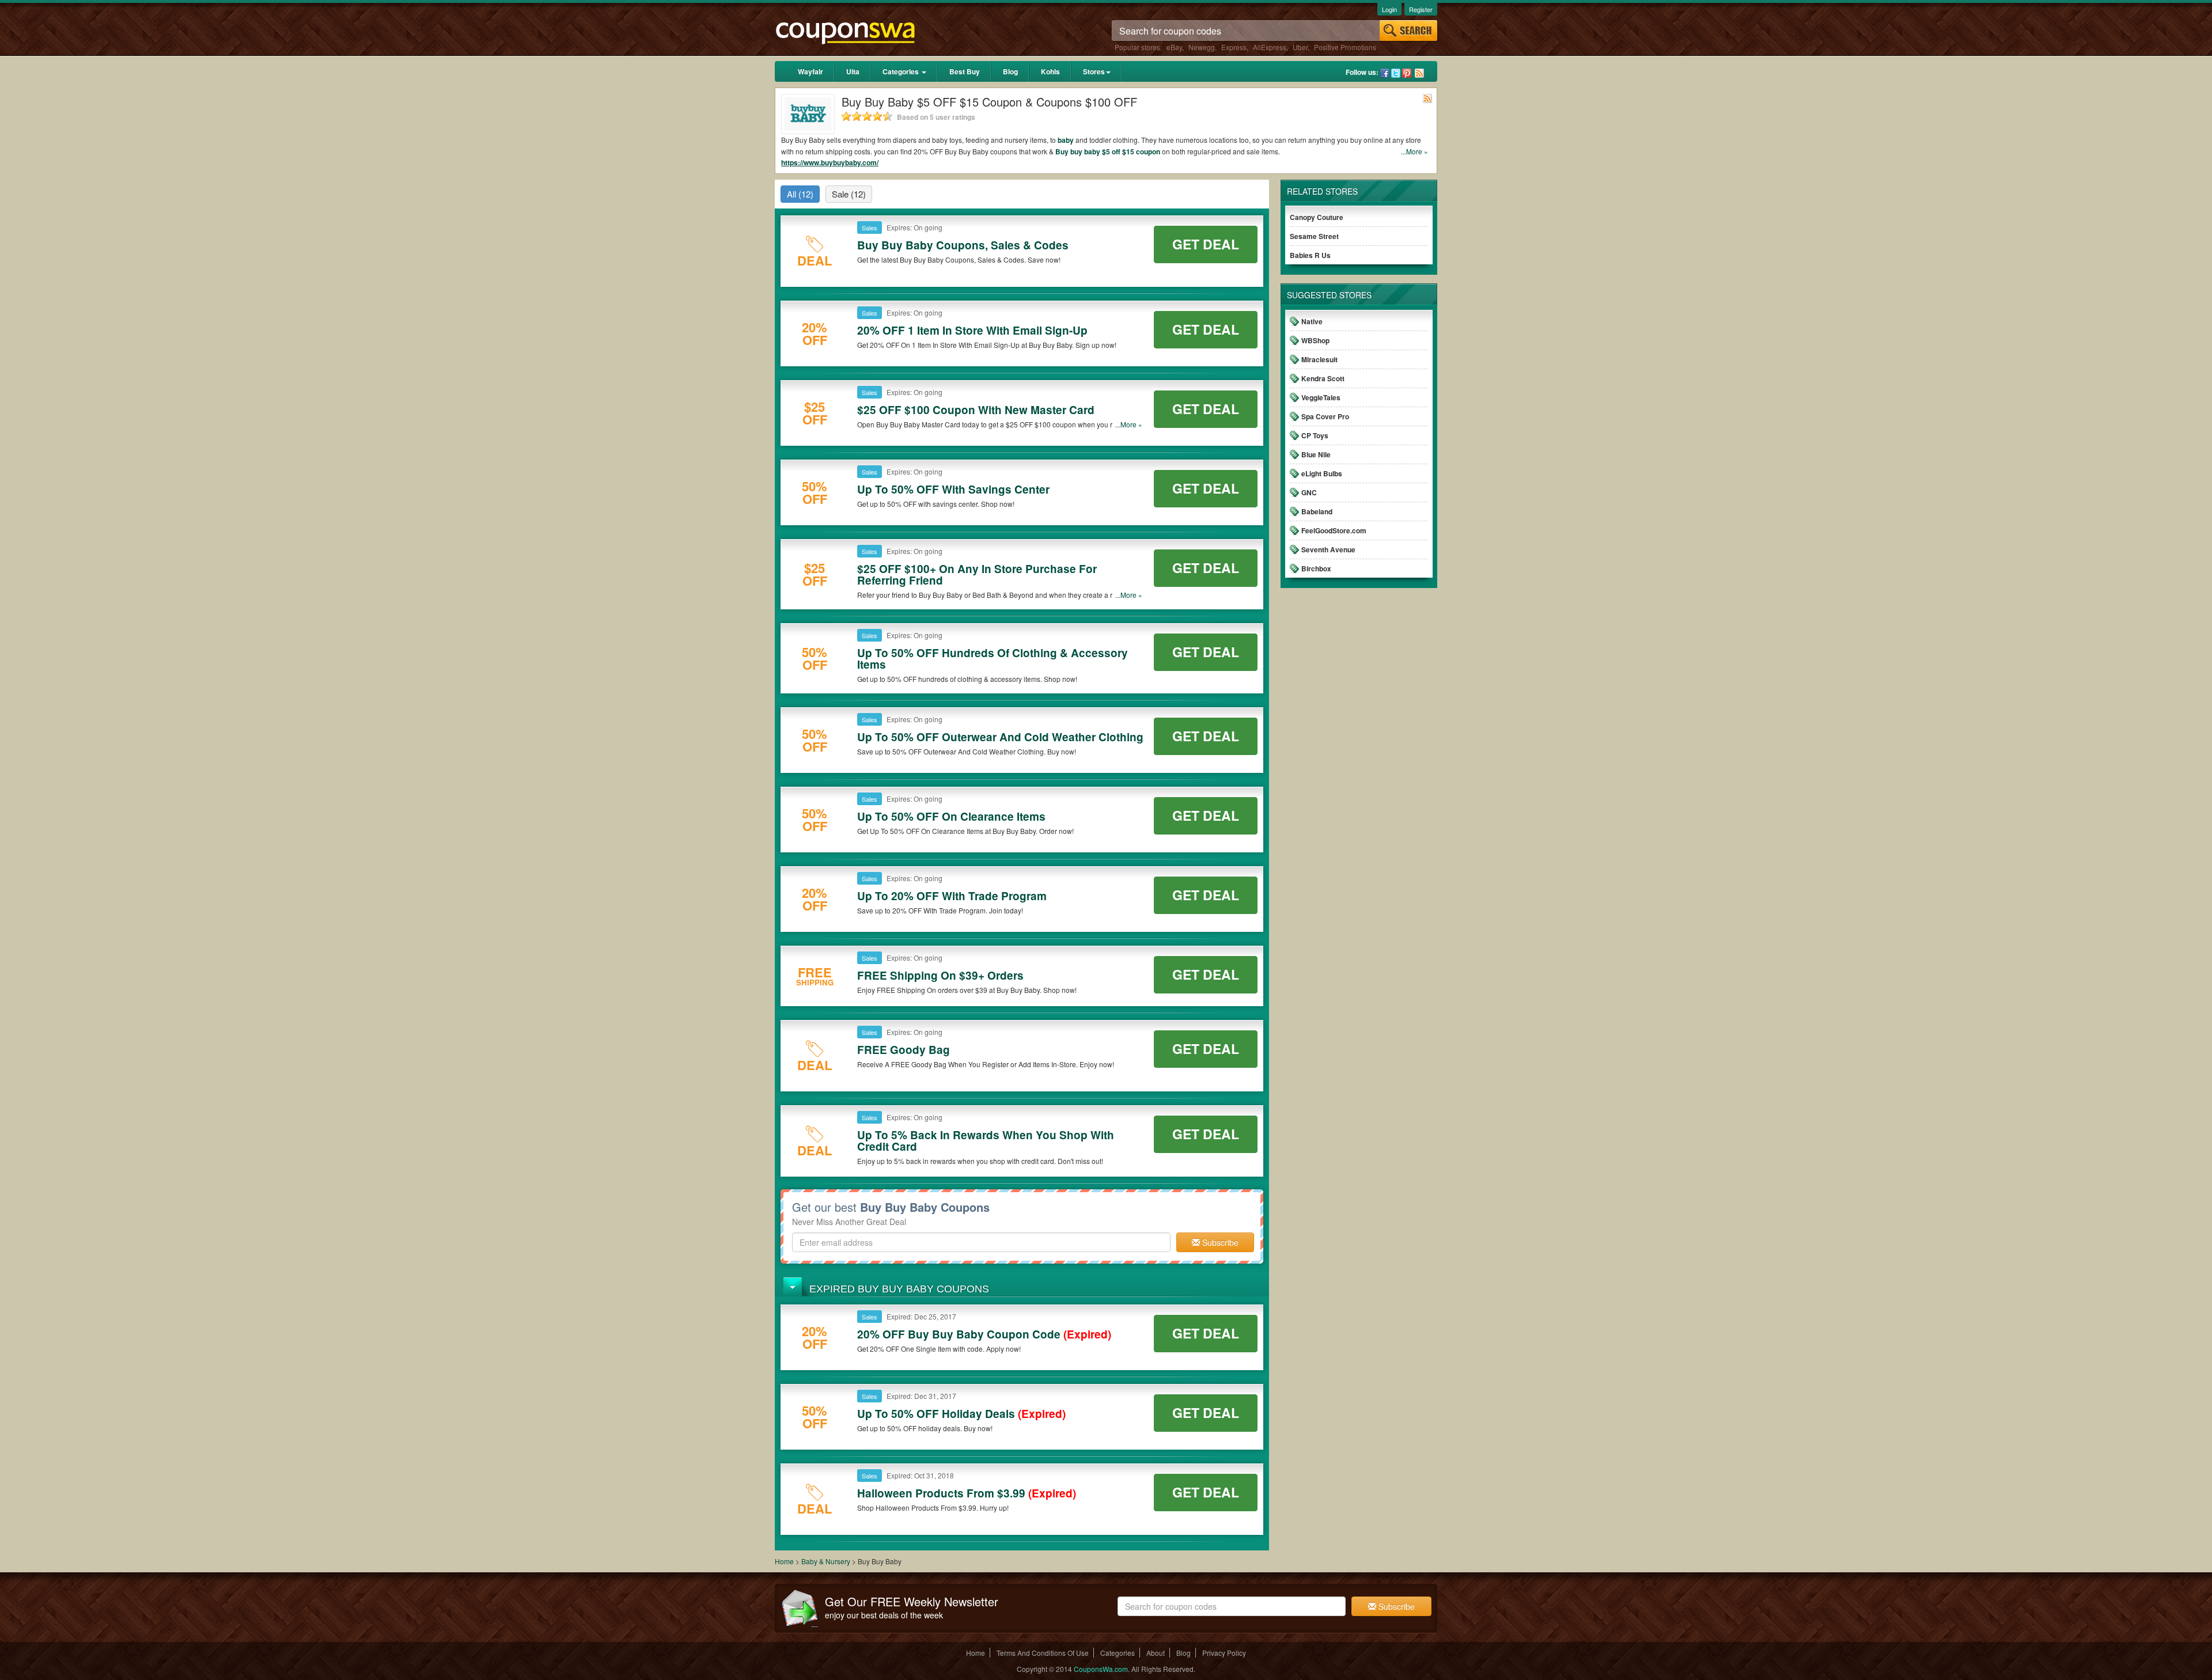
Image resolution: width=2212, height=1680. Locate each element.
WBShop (1315, 340)
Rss (1419, 73)
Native (1312, 321)
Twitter (1396, 73)
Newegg (1202, 47)
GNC (1309, 492)
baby (1066, 140)
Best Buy (965, 71)
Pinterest (1407, 73)
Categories (902, 71)
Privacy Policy (1224, 1653)
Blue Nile (1316, 454)
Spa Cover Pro (1325, 416)
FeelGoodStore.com (1334, 530)
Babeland (1317, 511)
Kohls (1050, 71)
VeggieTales (1321, 397)
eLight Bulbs (1322, 473)
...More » (1414, 151)
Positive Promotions (1345, 47)
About (1156, 1653)
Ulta (853, 71)
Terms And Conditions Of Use (1043, 1653)
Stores (1094, 71)
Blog (1010, 71)
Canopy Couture (1317, 217)
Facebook (1385, 73)
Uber (1300, 47)
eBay (1174, 47)
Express (1234, 47)
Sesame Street (1314, 236)
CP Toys (1315, 435)
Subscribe (1219, 1242)
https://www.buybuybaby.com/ (830, 162)
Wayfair (810, 71)
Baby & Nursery (826, 1561)
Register (1421, 9)
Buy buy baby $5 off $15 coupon (1108, 151)
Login (1389, 9)
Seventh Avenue (1328, 549)
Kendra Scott (1323, 378)
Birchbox (1316, 568)
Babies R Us (1310, 255)
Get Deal (1206, 244)
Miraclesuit (1319, 359)
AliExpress (1270, 47)
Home (784, 1561)
